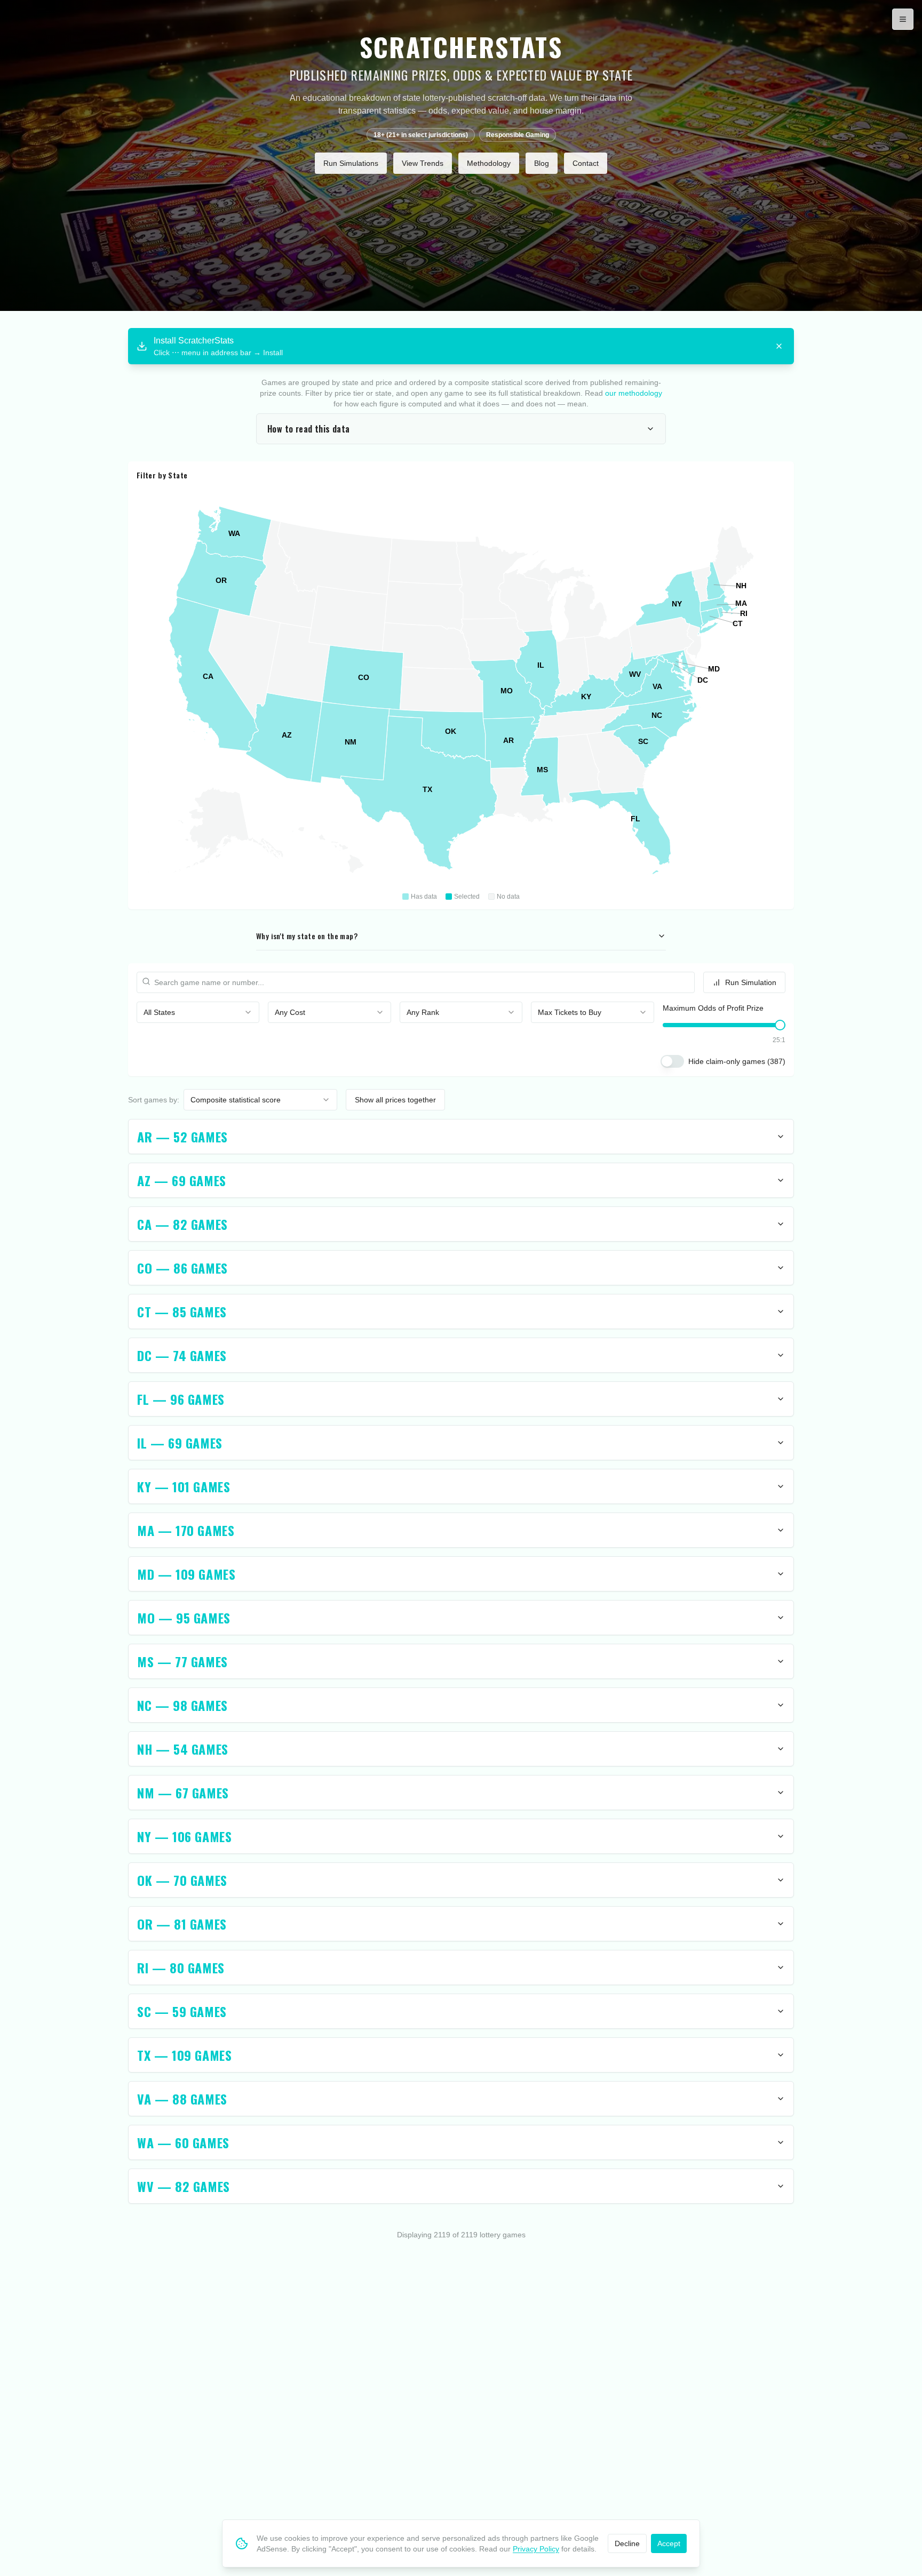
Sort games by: (154, 1100)
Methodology (489, 163)
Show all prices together (395, 1100)
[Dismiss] (779, 346)
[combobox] (198, 1012)
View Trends (423, 163)
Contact (586, 163)
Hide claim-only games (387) (737, 1061)
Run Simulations (351, 163)
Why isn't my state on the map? (307, 936)
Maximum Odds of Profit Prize (713, 1008)
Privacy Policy (536, 2549)
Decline (627, 2543)
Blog (542, 163)
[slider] (780, 1025)
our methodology (634, 393)
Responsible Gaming (518, 135)
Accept (669, 2543)
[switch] (672, 1061)
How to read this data (308, 429)
